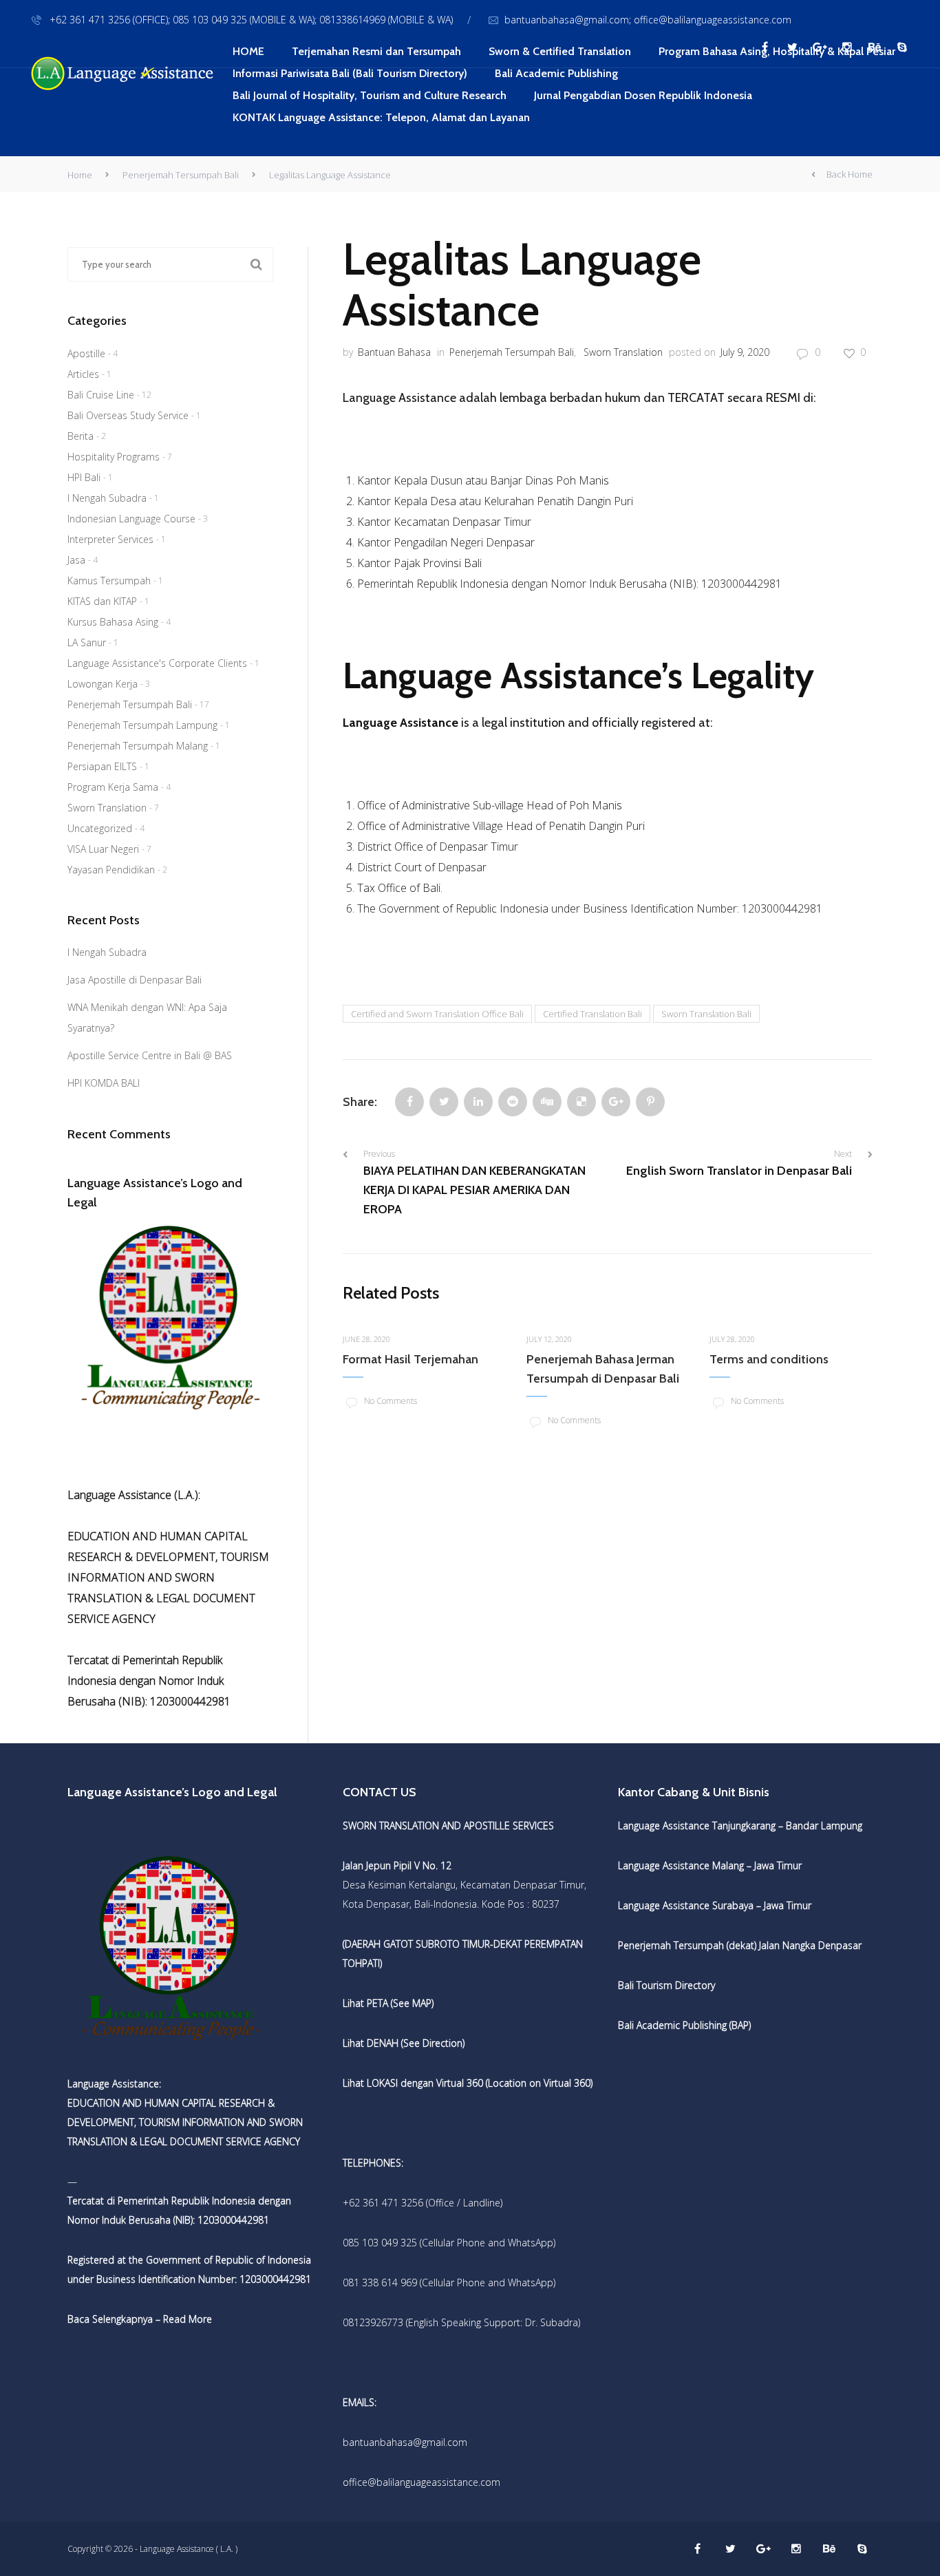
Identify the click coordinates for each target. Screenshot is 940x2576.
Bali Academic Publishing (556, 73)
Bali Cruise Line (101, 395)
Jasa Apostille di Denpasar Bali (135, 980)
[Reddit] (513, 1102)
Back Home (850, 174)
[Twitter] (444, 1102)
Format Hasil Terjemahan (410, 1359)
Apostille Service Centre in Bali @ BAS (150, 1055)
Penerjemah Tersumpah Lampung (142, 725)
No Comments (391, 1401)
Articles (83, 374)
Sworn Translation (623, 352)
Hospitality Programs (114, 457)
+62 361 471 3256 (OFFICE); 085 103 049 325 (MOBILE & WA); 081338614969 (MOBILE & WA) (250, 20)
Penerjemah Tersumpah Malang (138, 746)
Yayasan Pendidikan (111, 870)
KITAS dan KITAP (102, 601)
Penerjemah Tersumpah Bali (181, 175)
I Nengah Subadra (107, 498)
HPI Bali (84, 477)
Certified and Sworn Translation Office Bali (437, 1014)
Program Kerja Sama (113, 787)
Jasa (76, 560)
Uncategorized (100, 828)
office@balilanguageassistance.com (421, 2482)
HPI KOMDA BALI (104, 1083)
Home (80, 175)
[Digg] (547, 1102)
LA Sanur (87, 642)
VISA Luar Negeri (103, 849)
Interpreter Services (110, 539)
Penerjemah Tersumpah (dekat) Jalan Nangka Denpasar (740, 1945)
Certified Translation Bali (592, 1014)
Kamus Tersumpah (109, 581)
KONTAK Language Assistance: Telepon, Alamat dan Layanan (381, 117)
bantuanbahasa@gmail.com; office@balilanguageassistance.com (648, 20)
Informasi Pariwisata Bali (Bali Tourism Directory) (350, 73)
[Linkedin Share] (478, 1102)
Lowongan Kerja (103, 684)
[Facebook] (409, 1102)
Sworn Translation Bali (706, 1014)
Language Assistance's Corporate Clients (157, 663)
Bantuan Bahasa (394, 352)
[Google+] (616, 1102)
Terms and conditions (769, 1359)
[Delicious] (581, 1102)
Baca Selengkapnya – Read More (140, 2319)
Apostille (86, 353)
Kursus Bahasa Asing (113, 622)
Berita (81, 436)
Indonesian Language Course (131, 519)
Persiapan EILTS (102, 766)
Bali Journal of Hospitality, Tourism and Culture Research (370, 95)
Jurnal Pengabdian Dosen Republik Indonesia (643, 95)
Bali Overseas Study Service (128, 415)
